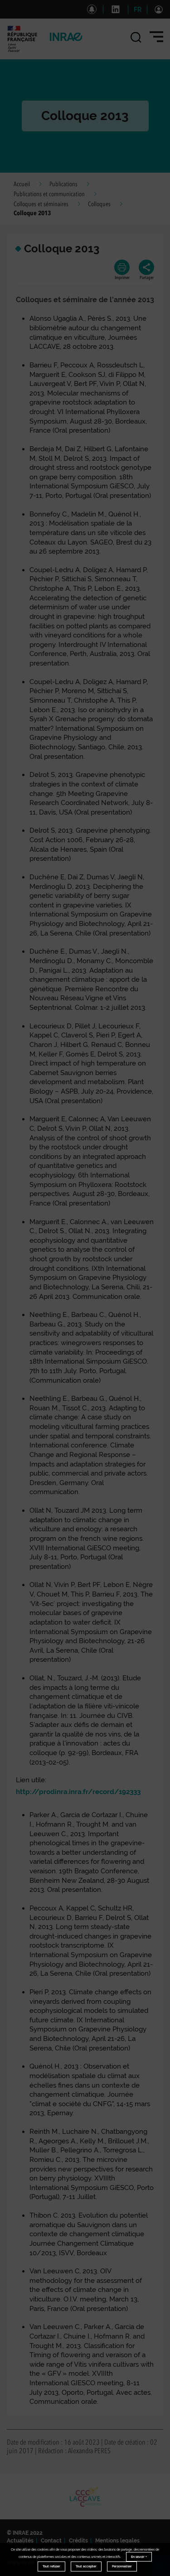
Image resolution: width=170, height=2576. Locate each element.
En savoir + (139, 2557)
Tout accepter (86, 2566)
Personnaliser (122, 2566)
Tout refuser (51, 2566)
